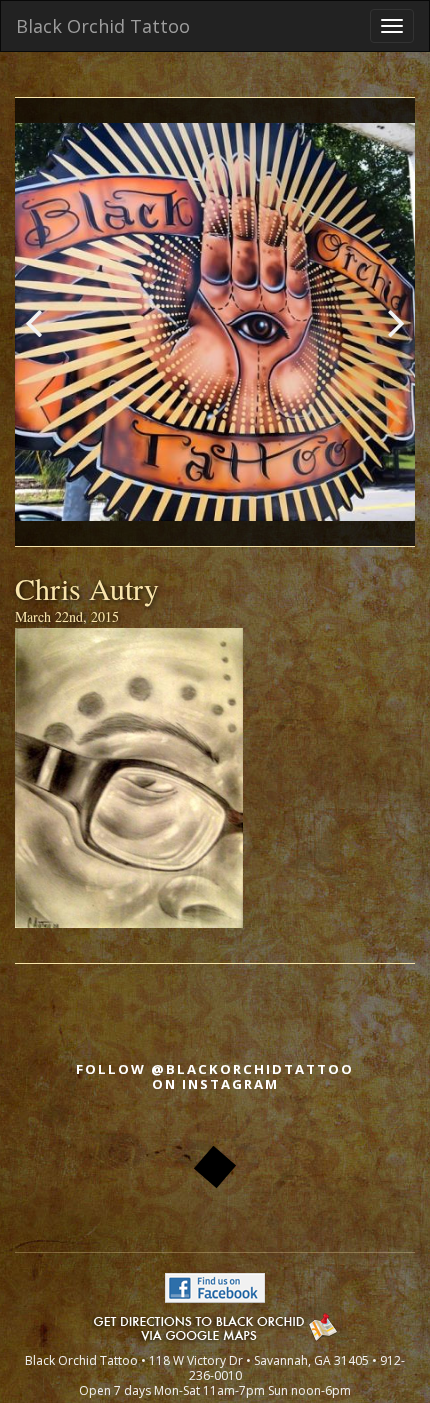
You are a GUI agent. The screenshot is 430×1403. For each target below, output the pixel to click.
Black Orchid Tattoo (103, 26)
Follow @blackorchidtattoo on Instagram (215, 1077)
